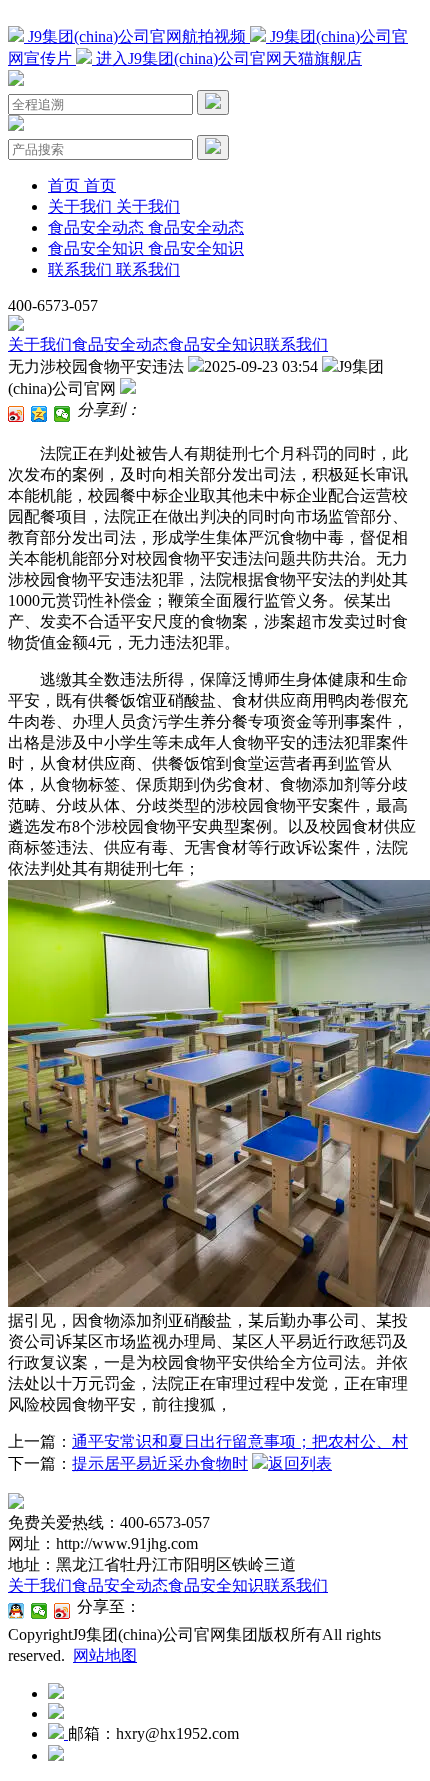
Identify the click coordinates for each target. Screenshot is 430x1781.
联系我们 (296, 344)
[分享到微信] (62, 414)
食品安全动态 (120, 344)
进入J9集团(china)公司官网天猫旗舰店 (227, 58)
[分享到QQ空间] (39, 414)
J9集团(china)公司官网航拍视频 (137, 36)
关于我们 (40, 344)
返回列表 (300, 1463)
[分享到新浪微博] (16, 414)
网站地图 (105, 1655)
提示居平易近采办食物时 (160, 1463)
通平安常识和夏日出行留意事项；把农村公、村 (240, 1441)
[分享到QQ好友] (16, 1611)
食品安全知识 (216, 344)
